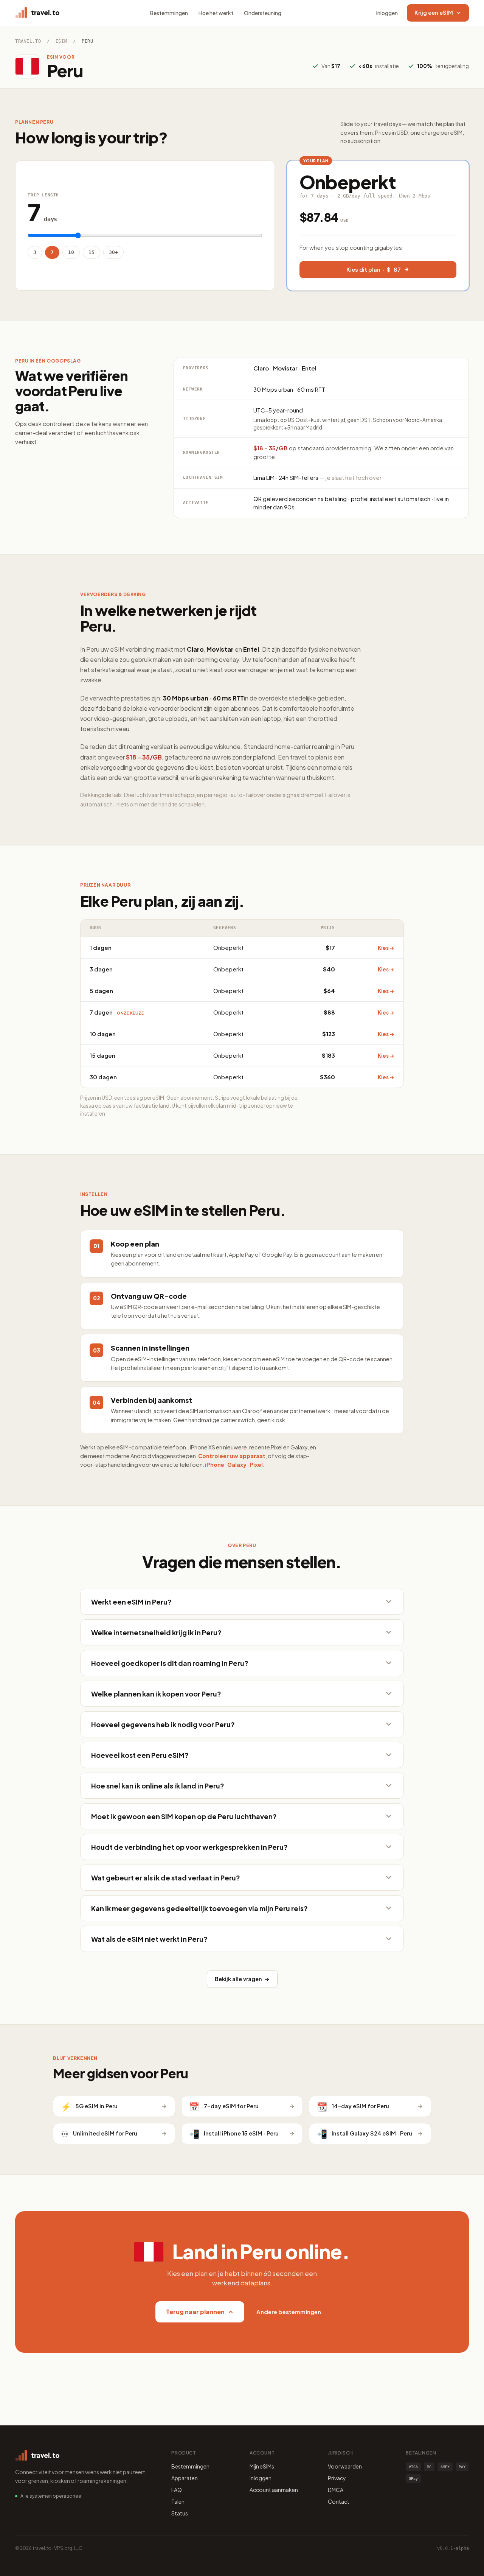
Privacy (337, 2478)
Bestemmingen (169, 13)
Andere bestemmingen (289, 2312)
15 (92, 252)
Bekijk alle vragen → (242, 1979)
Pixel (256, 1465)
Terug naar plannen (195, 2312)
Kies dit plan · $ (374, 269)
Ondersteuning (263, 13)
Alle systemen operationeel (51, 2496)
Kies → (386, 948)
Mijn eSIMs (262, 2466)
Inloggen (387, 13)
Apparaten (185, 2478)
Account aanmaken (274, 2490)
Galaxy (237, 1465)
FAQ (177, 2490)
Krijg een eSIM (434, 12)
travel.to (28, 41)
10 (71, 252)
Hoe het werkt (216, 13)
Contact (339, 2501)
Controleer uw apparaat (232, 1456)
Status (180, 2513)
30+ (113, 252)
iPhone (215, 1465)
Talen (178, 2501)
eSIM (61, 41)
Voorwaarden (345, 2466)
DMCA (336, 2490)
